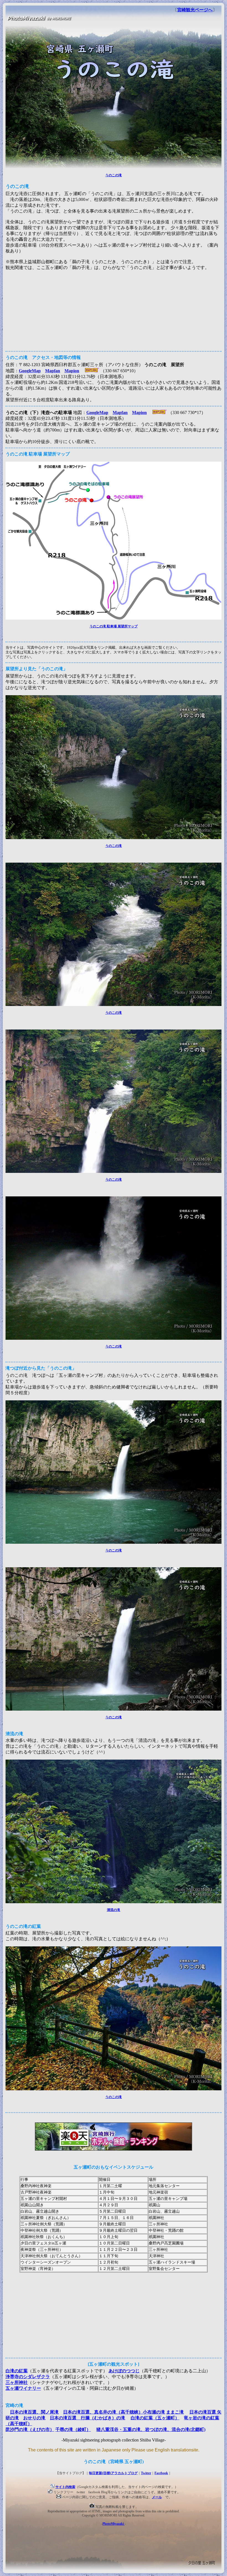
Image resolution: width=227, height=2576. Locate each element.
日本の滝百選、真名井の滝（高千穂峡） (103, 2412)
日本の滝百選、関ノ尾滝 (34, 2412)
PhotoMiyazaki (114, 2524)
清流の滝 (114, 1910)
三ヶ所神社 (17, 2382)
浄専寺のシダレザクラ (28, 2377)
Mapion (72, 371)
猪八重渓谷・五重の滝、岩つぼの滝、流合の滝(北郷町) (151, 2429)
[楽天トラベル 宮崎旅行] (114, 2150)
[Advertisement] (114, 309)
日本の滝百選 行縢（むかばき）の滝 (87, 2418)
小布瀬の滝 (154, 2412)
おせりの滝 (34, 2418)
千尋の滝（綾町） (73, 2429)
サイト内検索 (65, 2487)
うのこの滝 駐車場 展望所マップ (114, 626)
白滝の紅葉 (17, 2371)
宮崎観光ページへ (195, 10)
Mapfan (53, 371)
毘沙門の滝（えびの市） (30, 2429)
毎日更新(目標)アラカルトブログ (113, 2473)
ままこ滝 (175, 2412)
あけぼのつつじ (124, 2371)
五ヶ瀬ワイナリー (23, 2388)
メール (157, 2497)
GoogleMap (30, 371)
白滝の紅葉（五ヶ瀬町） (155, 2418)
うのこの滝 (114, 175)
